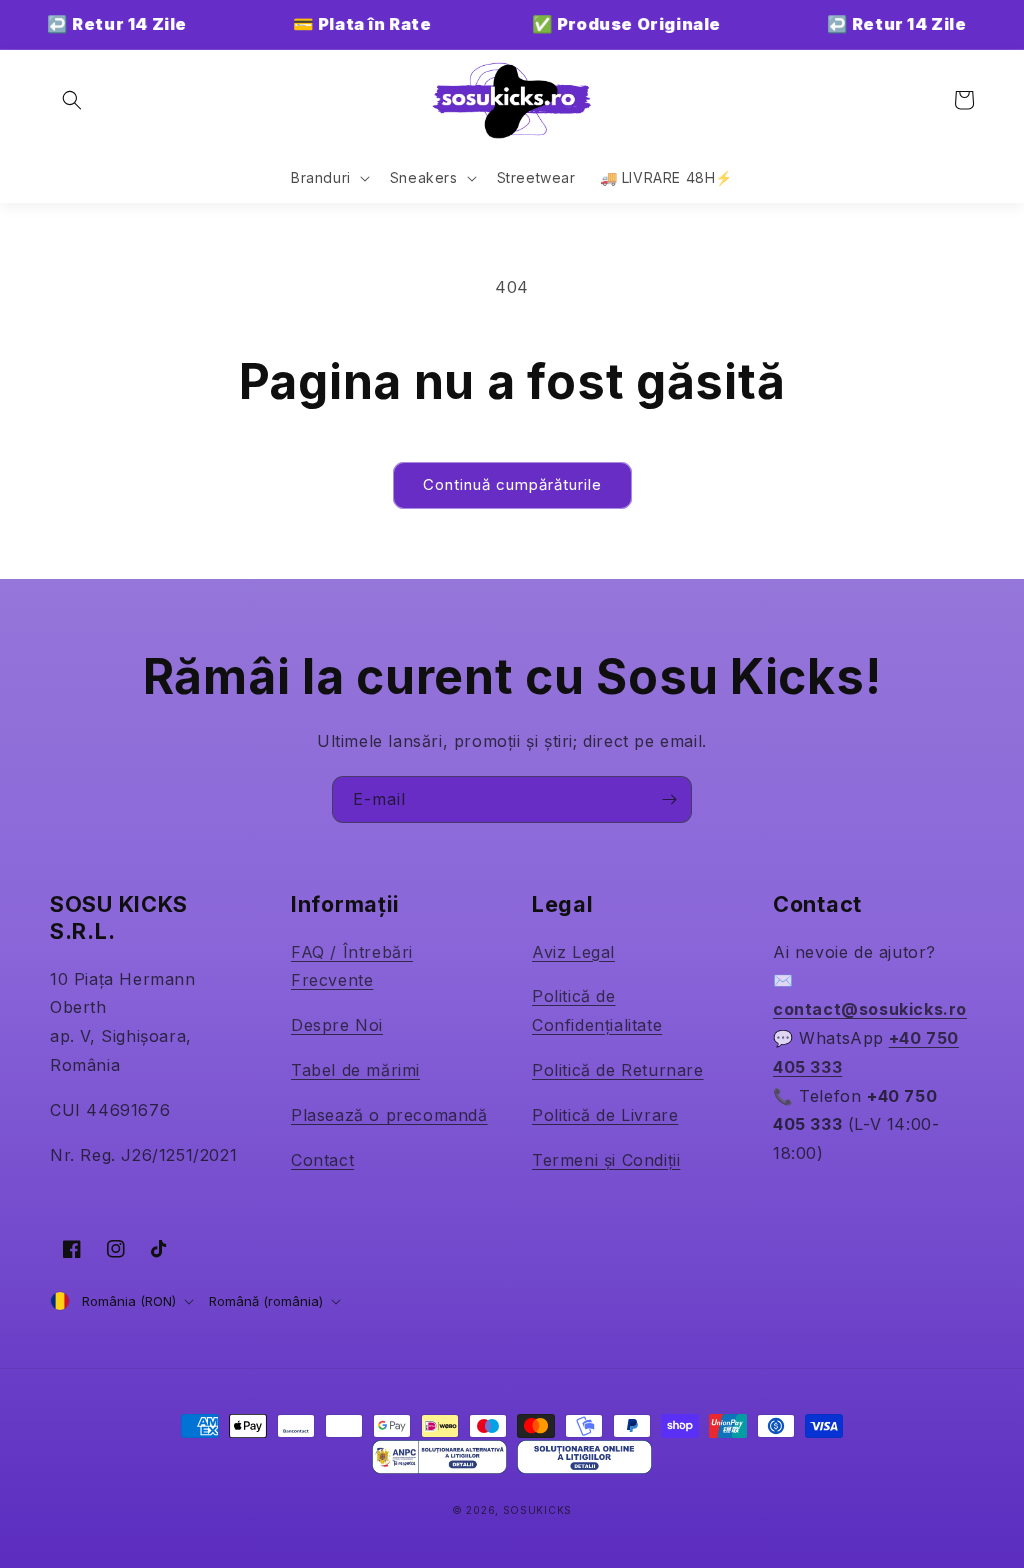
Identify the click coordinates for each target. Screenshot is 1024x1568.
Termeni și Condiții (606, 1160)
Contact (322, 1160)
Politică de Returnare (618, 1070)
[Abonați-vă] (669, 799)
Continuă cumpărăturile (512, 484)
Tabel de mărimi (355, 1070)
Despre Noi (337, 1025)
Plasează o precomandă (389, 1115)
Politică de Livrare (605, 1115)
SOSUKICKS (537, 1510)
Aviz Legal (573, 952)
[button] (72, 100)
